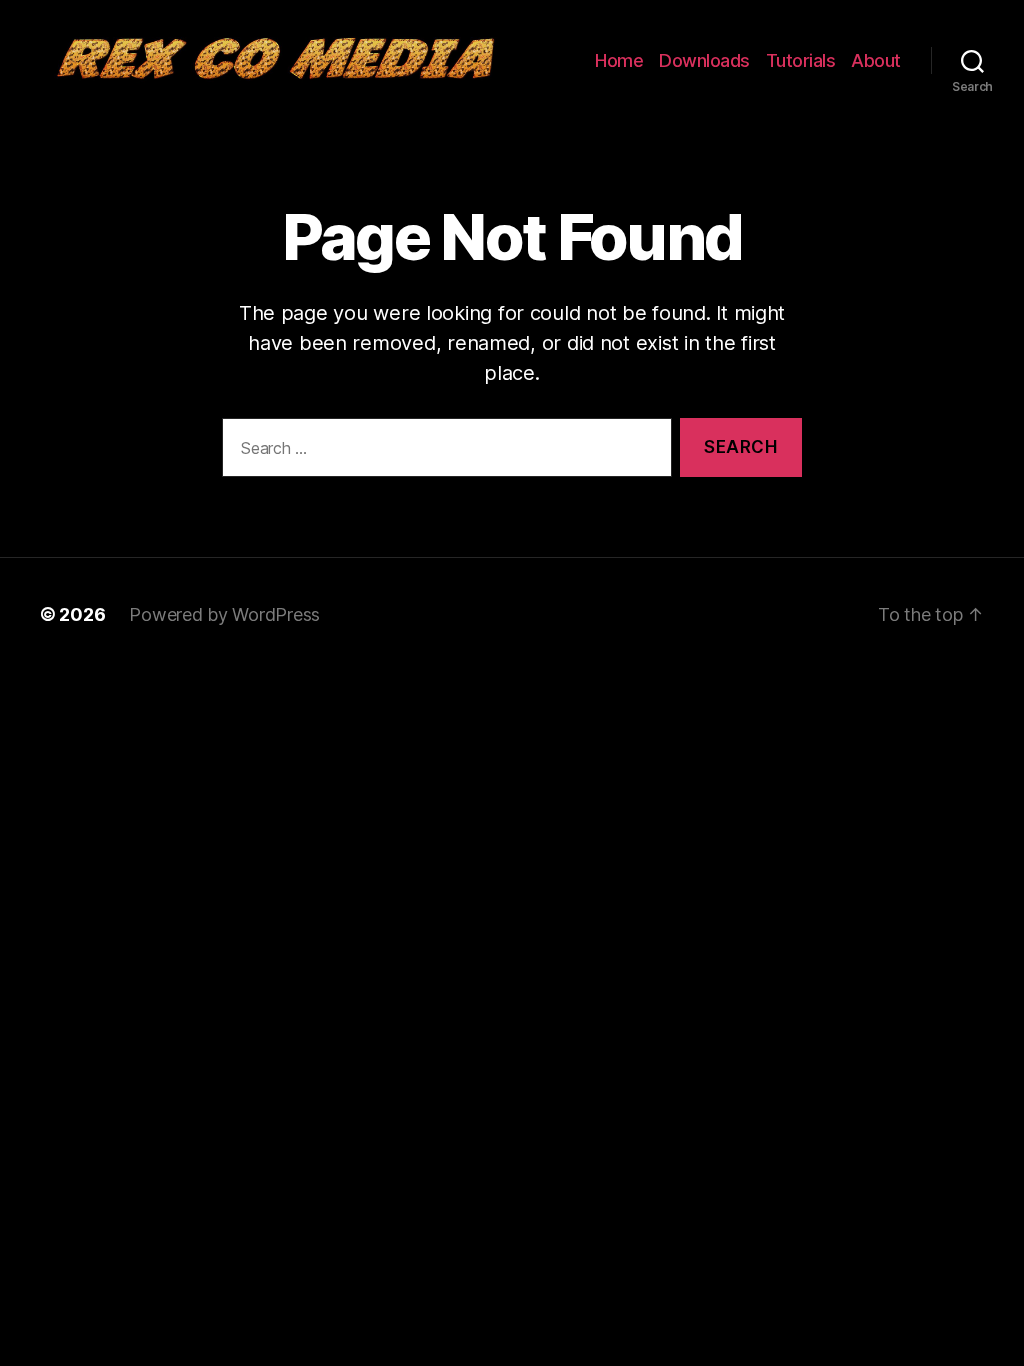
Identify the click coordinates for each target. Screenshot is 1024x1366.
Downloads (704, 60)
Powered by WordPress (224, 614)
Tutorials (801, 60)
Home (619, 60)
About (876, 60)
